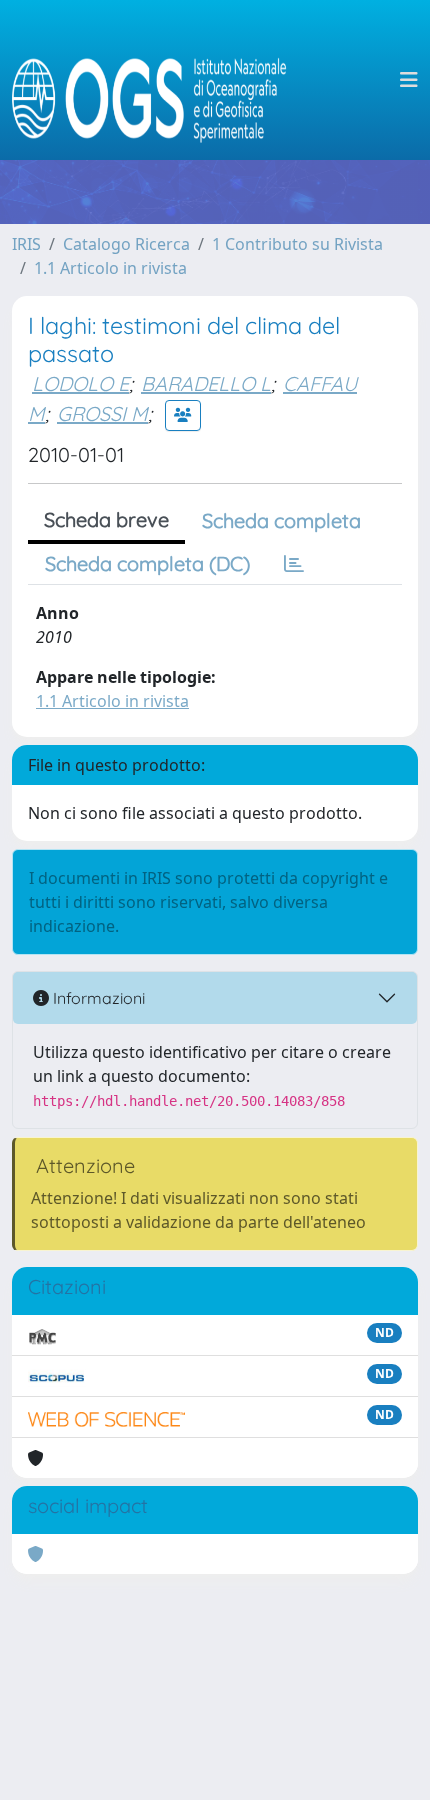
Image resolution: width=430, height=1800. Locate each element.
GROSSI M (102, 413)
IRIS (26, 244)
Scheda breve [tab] (106, 519)
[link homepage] (157, 80)
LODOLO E (80, 383)
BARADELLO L (206, 383)
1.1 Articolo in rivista (110, 268)
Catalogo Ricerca (126, 244)
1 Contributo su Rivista (297, 244)
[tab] (294, 564)
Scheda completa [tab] (281, 520)
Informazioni (97, 998)
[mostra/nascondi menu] (409, 80)
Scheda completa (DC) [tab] (147, 563)
